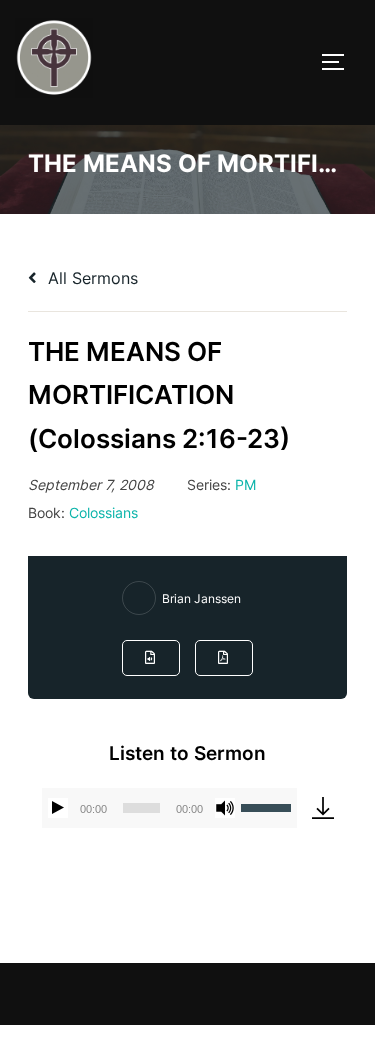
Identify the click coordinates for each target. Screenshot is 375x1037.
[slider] (269, 806)
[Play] (58, 808)
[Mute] (225, 808)
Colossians (103, 512)
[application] (169, 808)
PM (245, 484)
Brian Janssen (201, 598)
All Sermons (90, 278)
